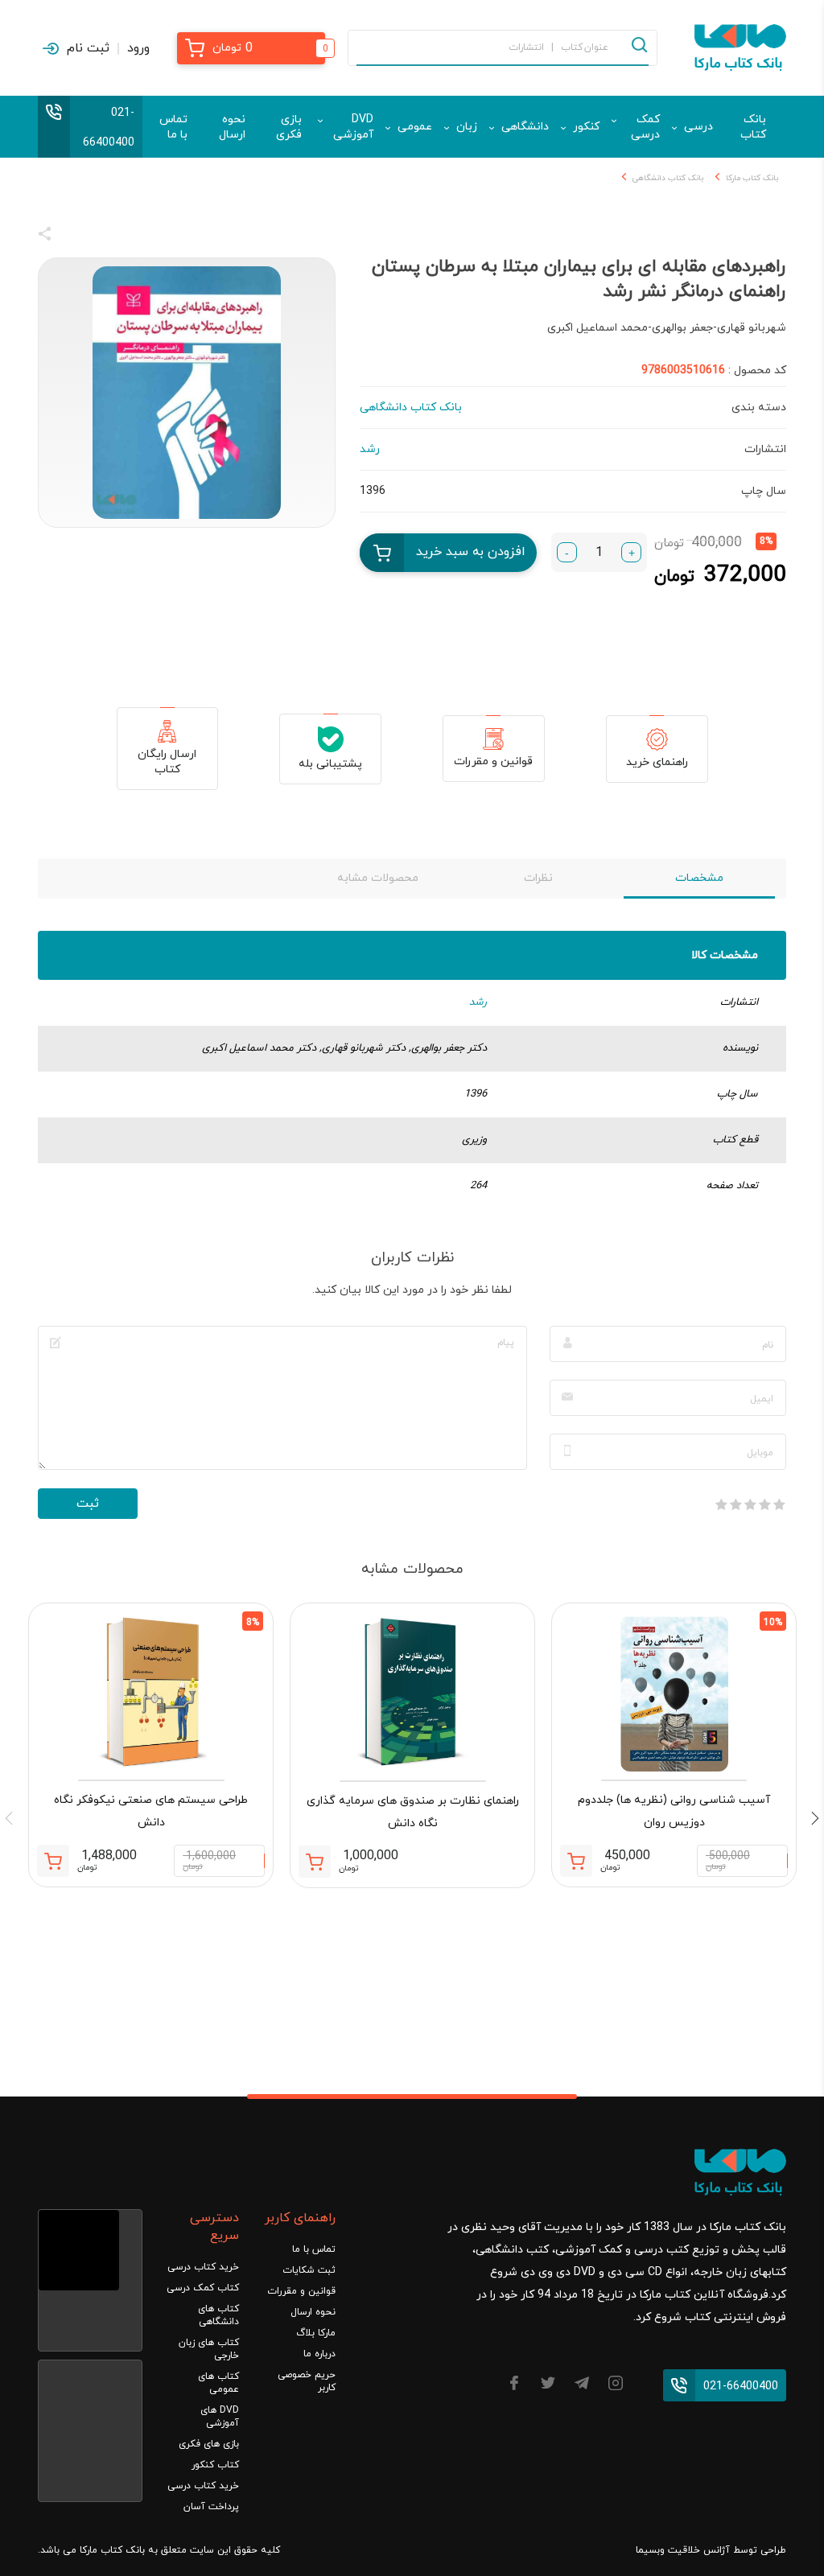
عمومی (415, 127)
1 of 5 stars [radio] (779, 1504)
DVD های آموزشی (220, 2417)
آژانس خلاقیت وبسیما (683, 2550)
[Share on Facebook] (74, 237)
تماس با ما (173, 127)
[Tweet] (132, 237)
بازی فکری (289, 127)
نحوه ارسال (232, 127)
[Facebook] (514, 2386)
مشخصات (699, 878)
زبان (467, 127)
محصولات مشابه (378, 878)
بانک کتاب (753, 127)
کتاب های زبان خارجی (209, 2349)
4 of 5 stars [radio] (735, 1504)
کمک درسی (645, 127)
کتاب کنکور (215, 2465)
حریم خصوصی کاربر (307, 2381)
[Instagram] (616, 2386)
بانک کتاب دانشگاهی (668, 178)
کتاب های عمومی (218, 2383)
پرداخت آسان (211, 2507)
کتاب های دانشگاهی (218, 2315)
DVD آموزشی (353, 127)
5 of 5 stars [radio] (721, 1504)
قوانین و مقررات (493, 761)
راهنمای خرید (657, 762)
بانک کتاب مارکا (752, 178)
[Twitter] (548, 2386)
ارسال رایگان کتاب (167, 762)
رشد (478, 1002)
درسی (698, 127)
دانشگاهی (525, 127)
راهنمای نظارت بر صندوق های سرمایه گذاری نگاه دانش (413, 1812)
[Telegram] (582, 2386)
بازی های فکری (209, 2444)
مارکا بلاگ (316, 2333)
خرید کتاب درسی (203, 2267)
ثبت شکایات (309, 2270)
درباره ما (319, 2354)
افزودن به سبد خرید (471, 552)
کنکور (586, 127)
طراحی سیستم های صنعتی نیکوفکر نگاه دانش (151, 1811)
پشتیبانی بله (330, 764)
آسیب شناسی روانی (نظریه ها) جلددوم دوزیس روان (674, 1811)
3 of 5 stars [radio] (750, 1504)
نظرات (538, 878)
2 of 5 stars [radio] (764, 1504)
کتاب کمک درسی (203, 2288)
